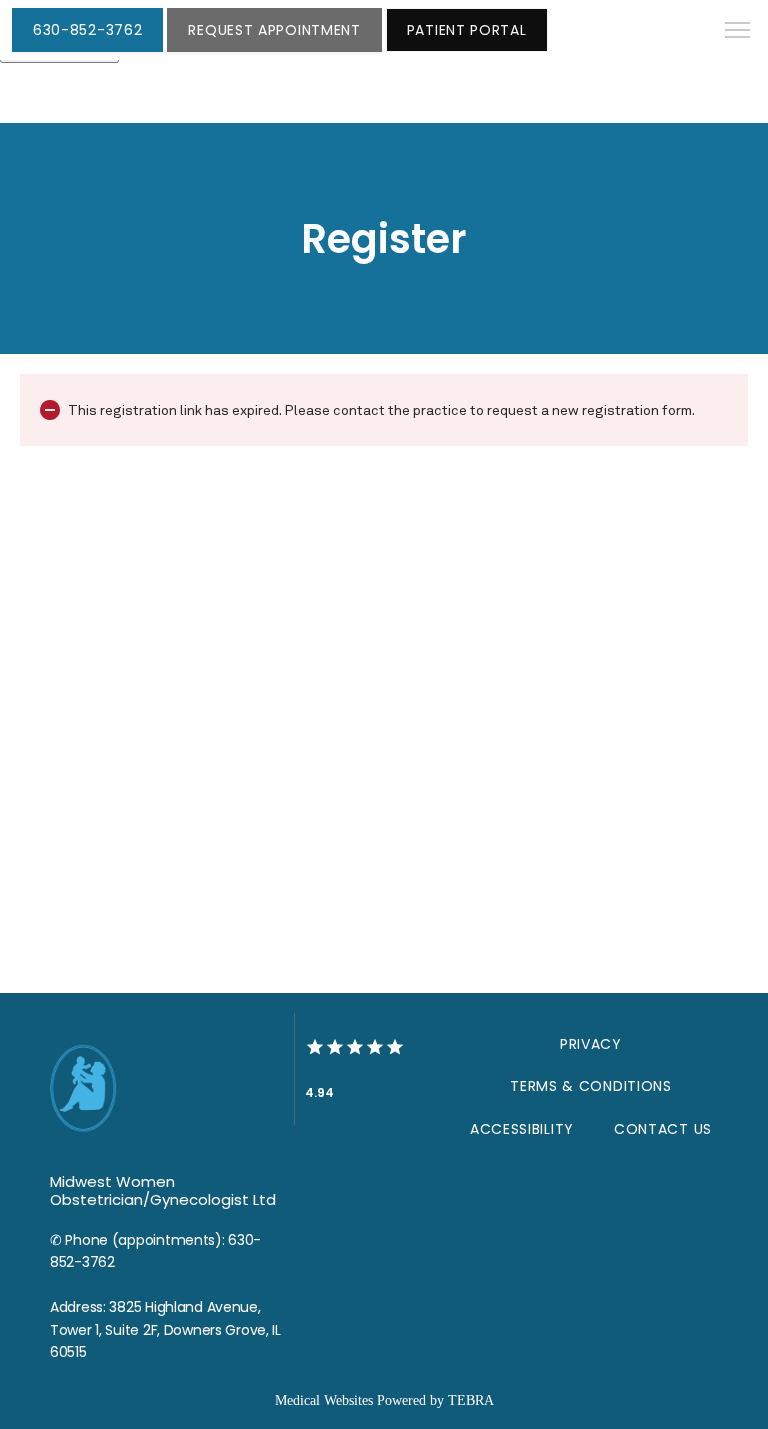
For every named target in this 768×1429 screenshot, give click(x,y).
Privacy (591, 1044)
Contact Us (663, 1129)
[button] (738, 32)
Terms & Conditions (591, 1086)
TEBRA (471, 1400)
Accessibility (522, 1129)
